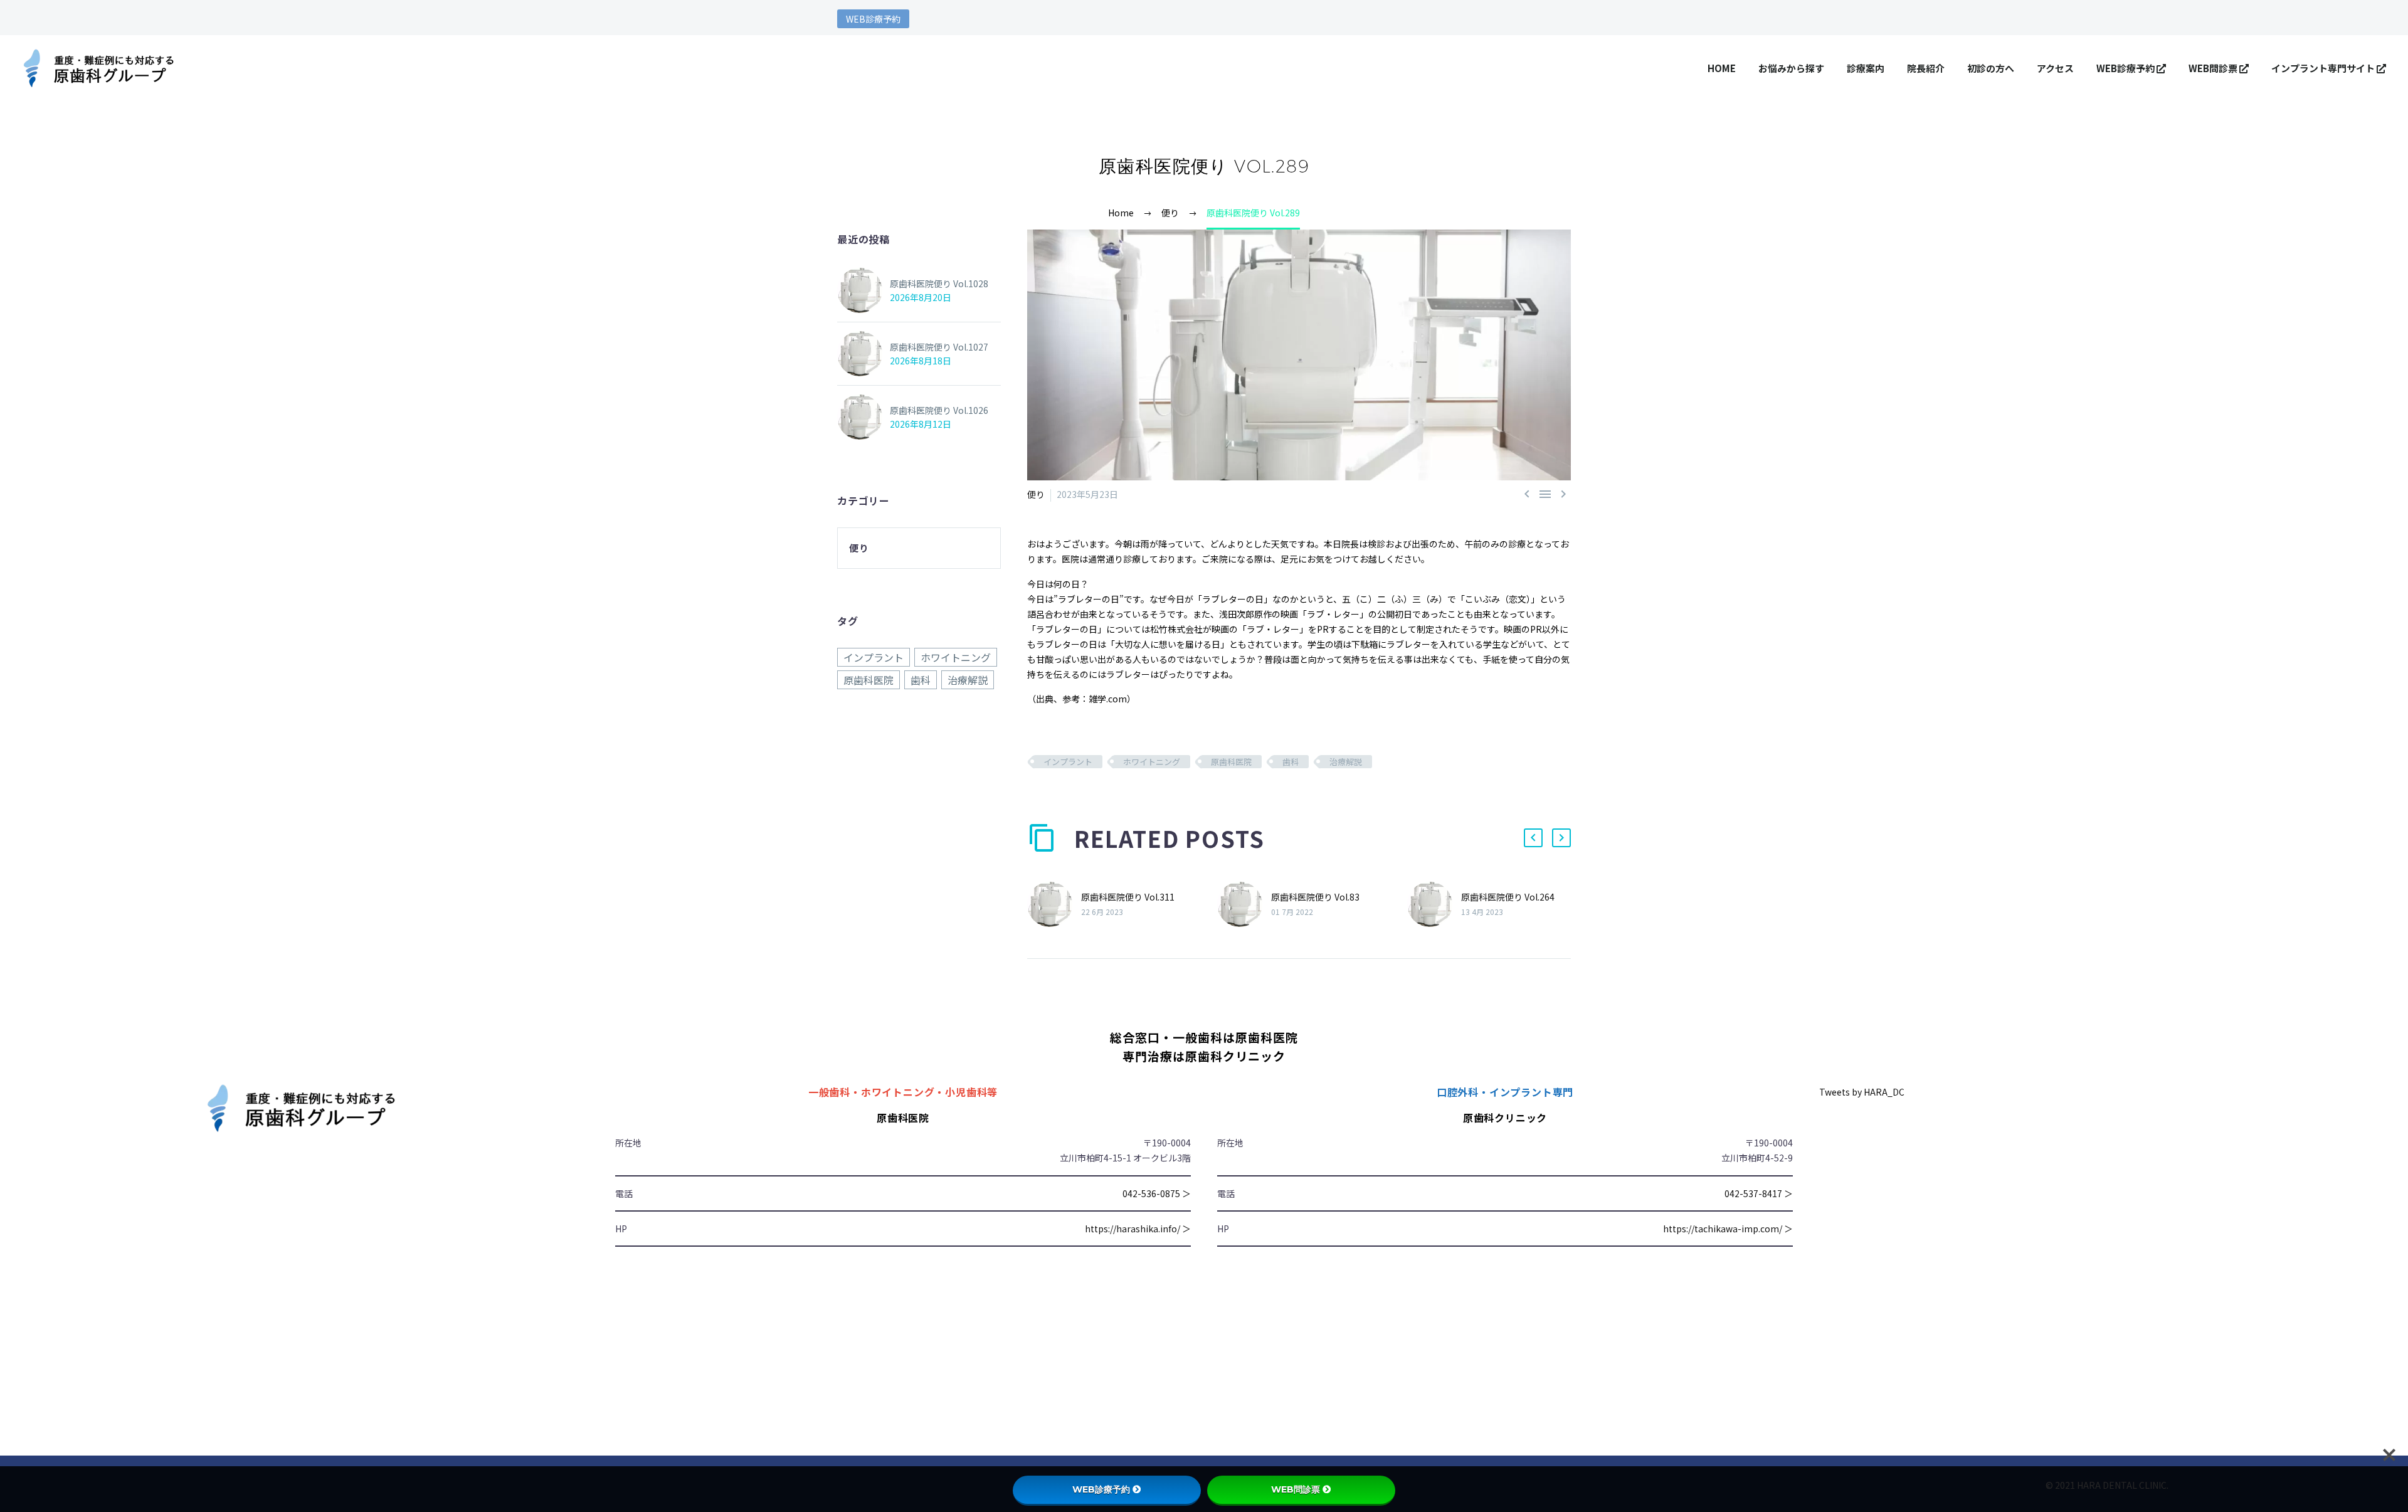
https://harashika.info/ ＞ (1138, 1229)
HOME (1722, 68)
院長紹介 (1926, 68)
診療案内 (1866, 68)
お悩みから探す (1791, 68)
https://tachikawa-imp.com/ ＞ (1728, 1229)
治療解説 (1346, 762)
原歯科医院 (1231, 762)
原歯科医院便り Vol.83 (1315, 897)
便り (1036, 494)
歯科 (1291, 762)
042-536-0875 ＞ (1157, 1193)
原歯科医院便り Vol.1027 (939, 347)
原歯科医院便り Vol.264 (1508, 897)
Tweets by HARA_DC (1862, 1092)
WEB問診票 (2214, 68)
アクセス (2055, 68)
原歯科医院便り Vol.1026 (939, 410)
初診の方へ (1991, 68)
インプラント (1068, 762)
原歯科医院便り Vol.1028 (939, 283)
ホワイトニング (1152, 762)
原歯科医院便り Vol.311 (1128, 897)
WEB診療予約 (873, 19)
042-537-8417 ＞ (1759, 1193)
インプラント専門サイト (2324, 68)
